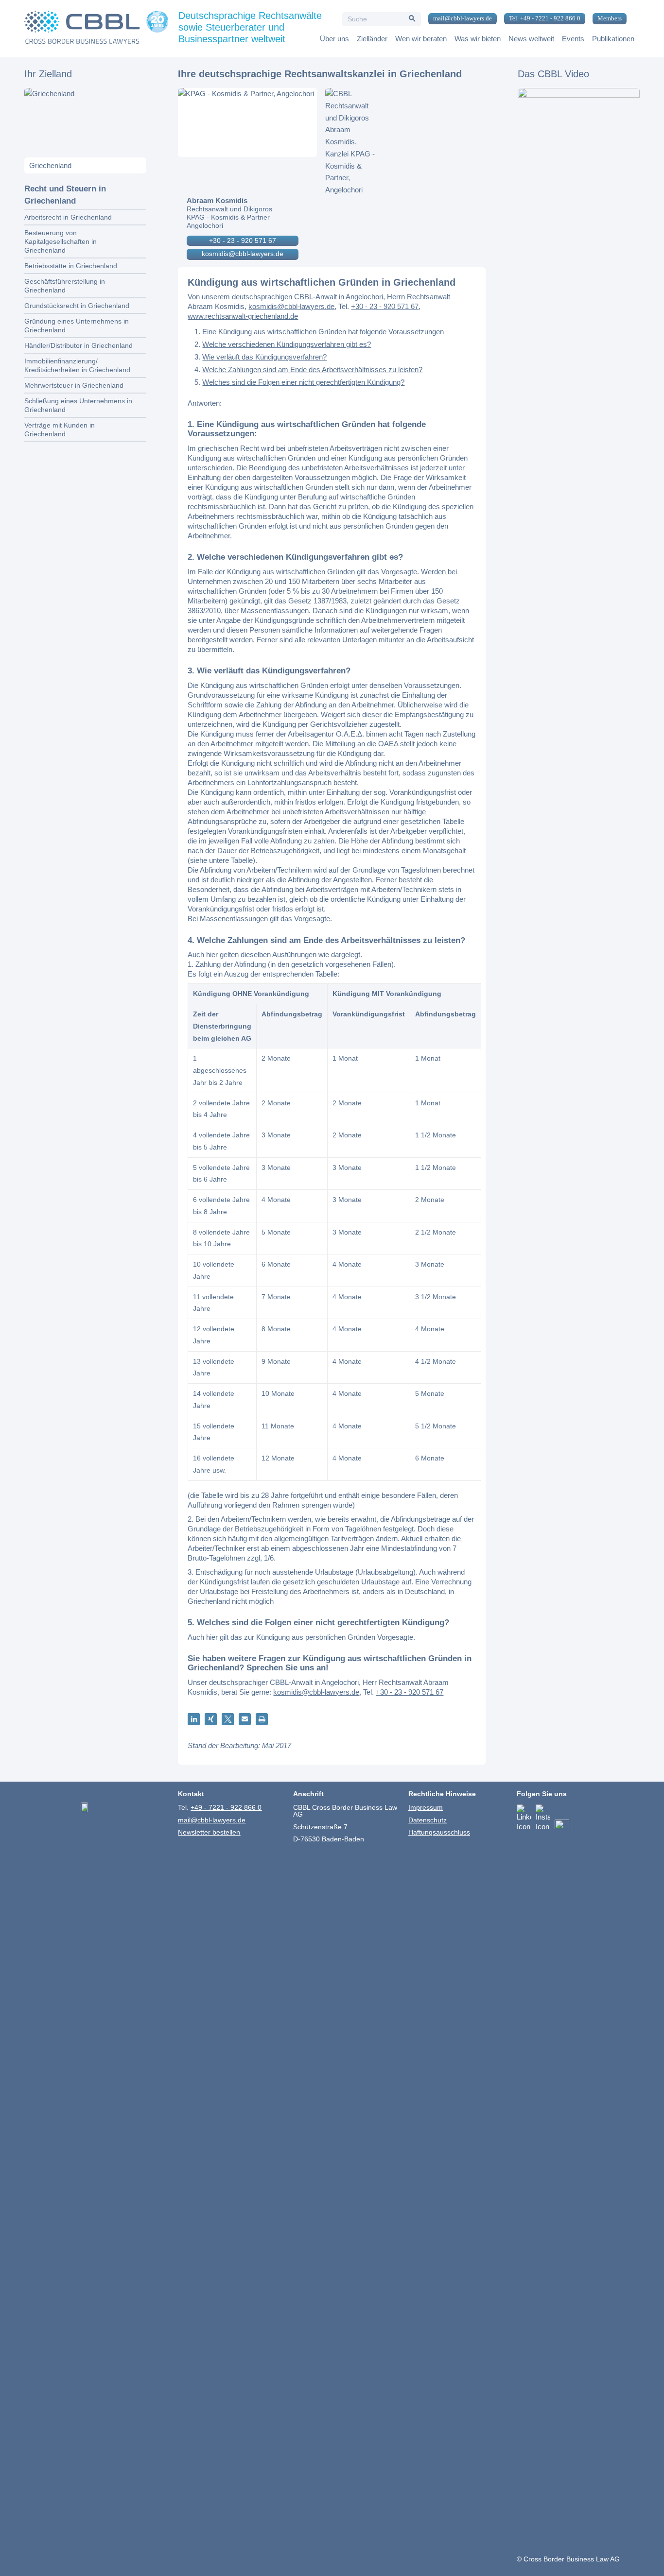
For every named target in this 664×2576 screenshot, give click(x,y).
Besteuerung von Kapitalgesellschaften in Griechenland (61, 241)
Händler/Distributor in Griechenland (79, 345)
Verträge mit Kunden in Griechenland (60, 429)
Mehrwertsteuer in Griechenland (74, 385)
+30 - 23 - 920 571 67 (243, 240)
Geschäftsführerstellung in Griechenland (65, 286)
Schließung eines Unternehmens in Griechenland (78, 405)
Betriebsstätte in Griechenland (71, 266)
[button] (194, 1719)
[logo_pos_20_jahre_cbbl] (96, 29)
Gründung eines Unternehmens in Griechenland (77, 326)
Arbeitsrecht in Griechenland (68, 217)
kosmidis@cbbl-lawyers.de (243, 254)
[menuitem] (459, 19)
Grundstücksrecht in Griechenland (77, 306)
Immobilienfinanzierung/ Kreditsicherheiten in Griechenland (77, 365)
